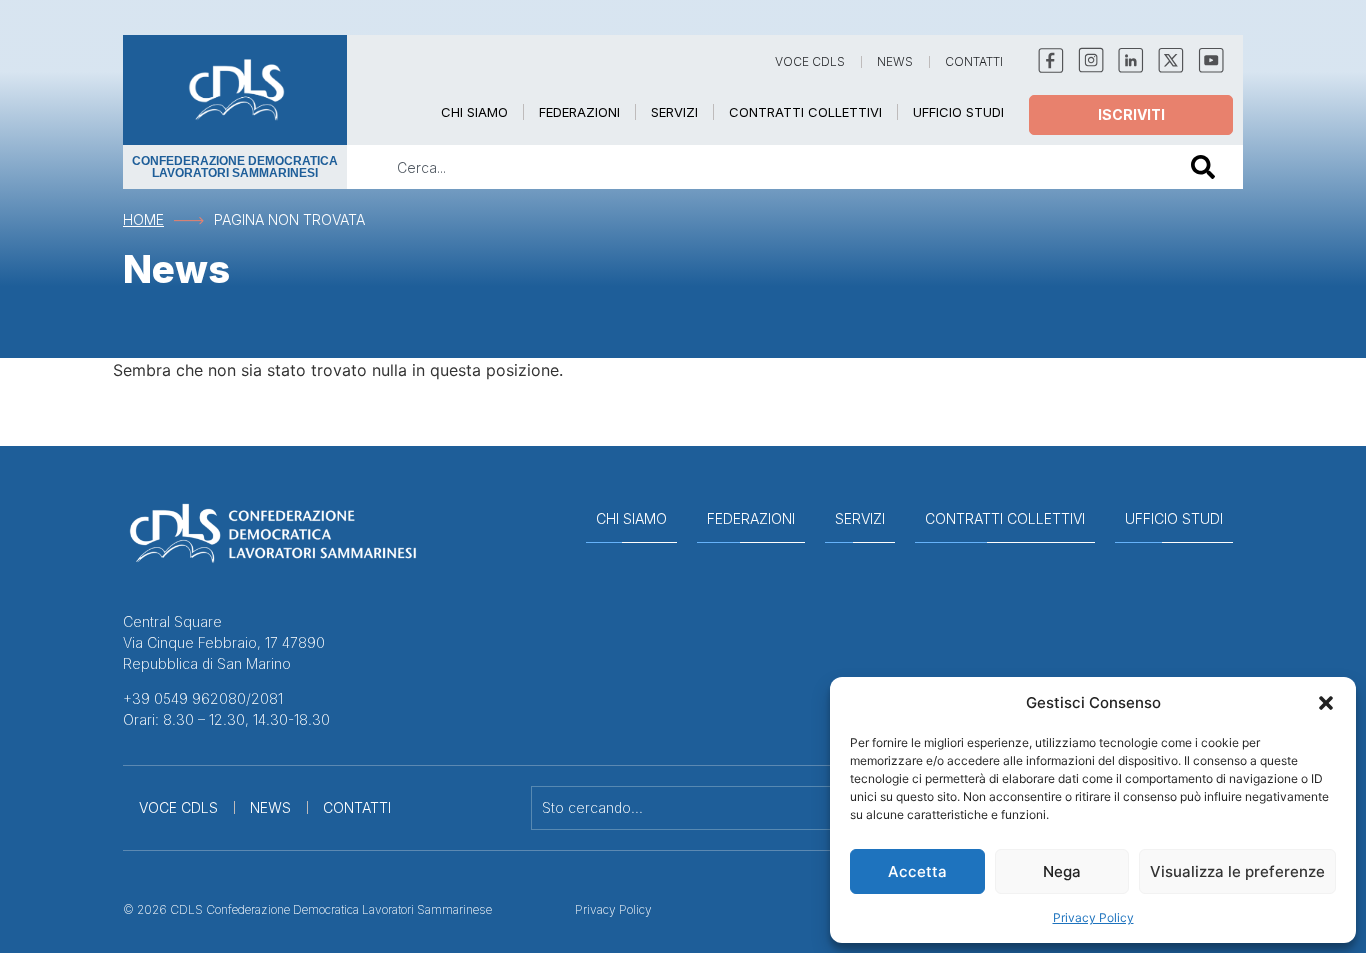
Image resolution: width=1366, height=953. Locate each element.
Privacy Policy (1093, 917)
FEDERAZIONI (579, 112)
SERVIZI (674, 112)
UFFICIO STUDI (958, 112)
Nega (1062, 871)
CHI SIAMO (474, 112)
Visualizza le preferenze (1237, 871)
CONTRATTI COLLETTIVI (805, 112)
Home (143, 219)
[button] (1326, 703)
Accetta (917, 871)
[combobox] (755, 167)
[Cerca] (1207, 167)
